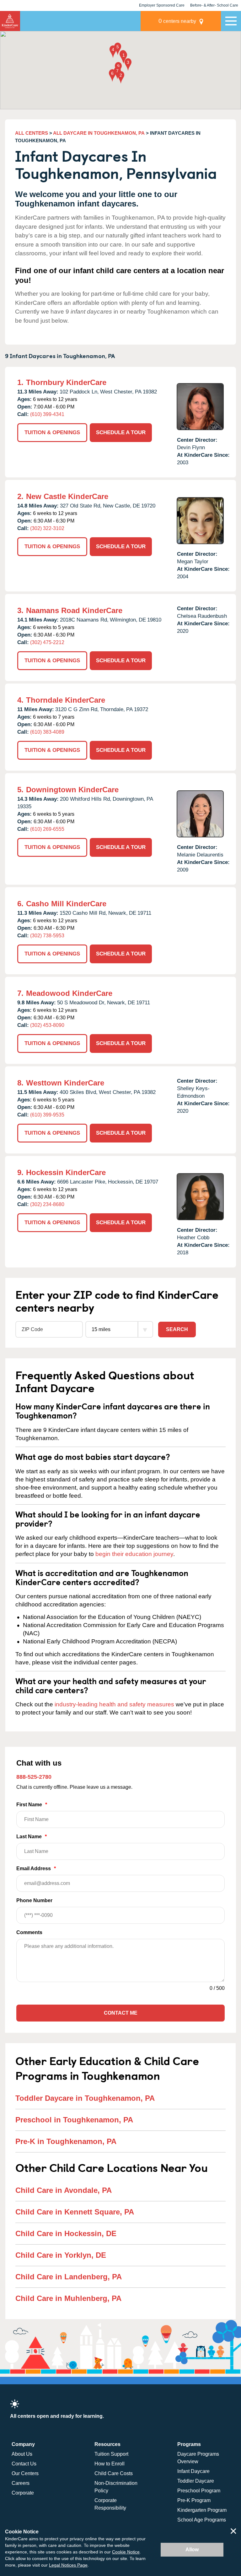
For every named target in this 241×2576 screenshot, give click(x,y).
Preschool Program (199, 2491)
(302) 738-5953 (47, 936)
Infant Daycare (193, 2471)
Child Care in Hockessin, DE (66, 2233)
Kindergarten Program (202, 2510)
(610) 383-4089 (47, 732)
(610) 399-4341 (47, 414)
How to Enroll (110, 2464)
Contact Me (121, 2013)
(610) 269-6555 (47, 829)
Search (177, 1329)
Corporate (23, 2493)
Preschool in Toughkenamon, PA (74, 2120)
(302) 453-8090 (47, 1025)
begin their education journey (134, 1554)
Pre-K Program (194, 2500)
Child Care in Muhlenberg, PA (68, 2298)
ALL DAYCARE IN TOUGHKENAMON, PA (99, 133)
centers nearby (177, 21)
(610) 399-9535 (47, 1115)
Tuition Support (111, 2454)
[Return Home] (10, 21)
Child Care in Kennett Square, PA (75, 2212)
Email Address (36, 1868)
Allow (192, 2550)
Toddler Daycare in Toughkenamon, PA (85, 2098)
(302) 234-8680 (47, 1204)
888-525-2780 (34, 1777)
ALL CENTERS (32, 133)
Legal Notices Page (68, 2565)
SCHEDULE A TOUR (121, 432)
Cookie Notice (126, 2552)
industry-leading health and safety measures (114, 1704)
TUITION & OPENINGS (52, 432)
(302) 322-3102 (47, 528)
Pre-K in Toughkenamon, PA (66, 2141)
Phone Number (34, 1900)
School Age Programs (202, 2520)
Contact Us (24, 2464)
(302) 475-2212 (47, 642)
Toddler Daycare (196, 2481)
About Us (22, 2454)
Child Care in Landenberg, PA (69, 2277)
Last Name (32, 1837)
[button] (124, 58)
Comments (29, 1932)
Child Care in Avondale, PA (64, 2190)
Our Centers (25, 2473)
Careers (21, 2483)
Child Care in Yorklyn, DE (61, 2255)
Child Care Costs (114, 2473)
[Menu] (231, 21)
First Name (32, 1805)
